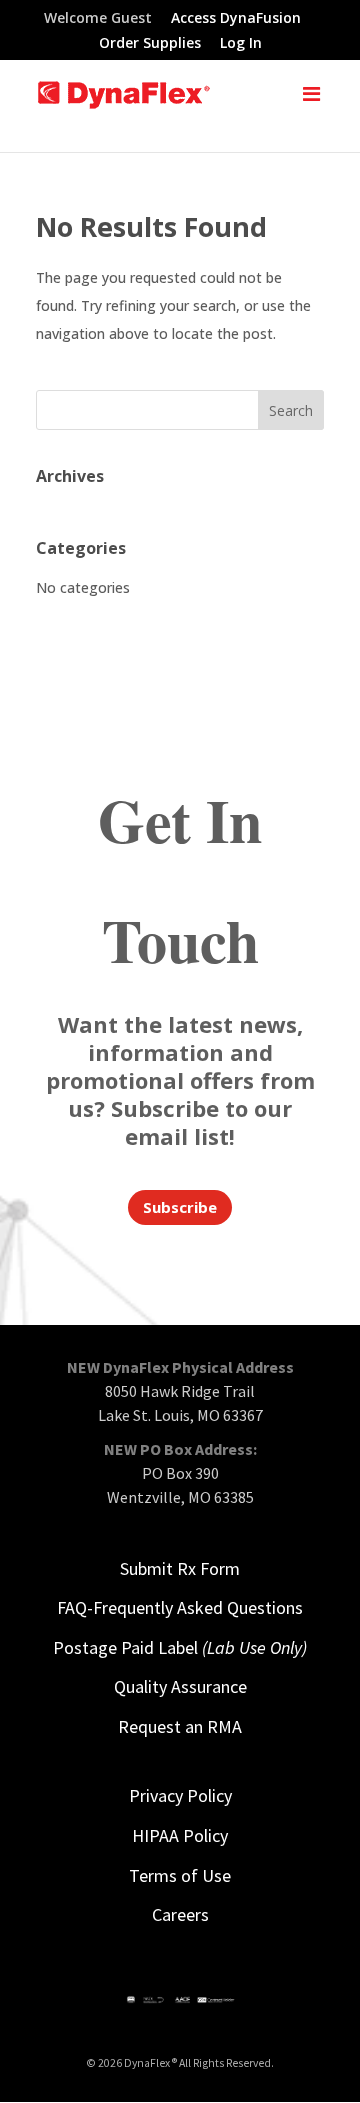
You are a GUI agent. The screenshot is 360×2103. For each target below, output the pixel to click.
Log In (241, 44)
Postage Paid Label (180, 1647)
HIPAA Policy (180, 1835)
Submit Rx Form (180, 1568)
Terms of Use (180, 1875)
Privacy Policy (180, 1795)
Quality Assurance (180, 1686)
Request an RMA (180, 1726)
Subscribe (180, 1207)
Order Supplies (150, 44)
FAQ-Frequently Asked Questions (180, 1607)
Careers (180, 1914)
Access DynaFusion (236, 19)
